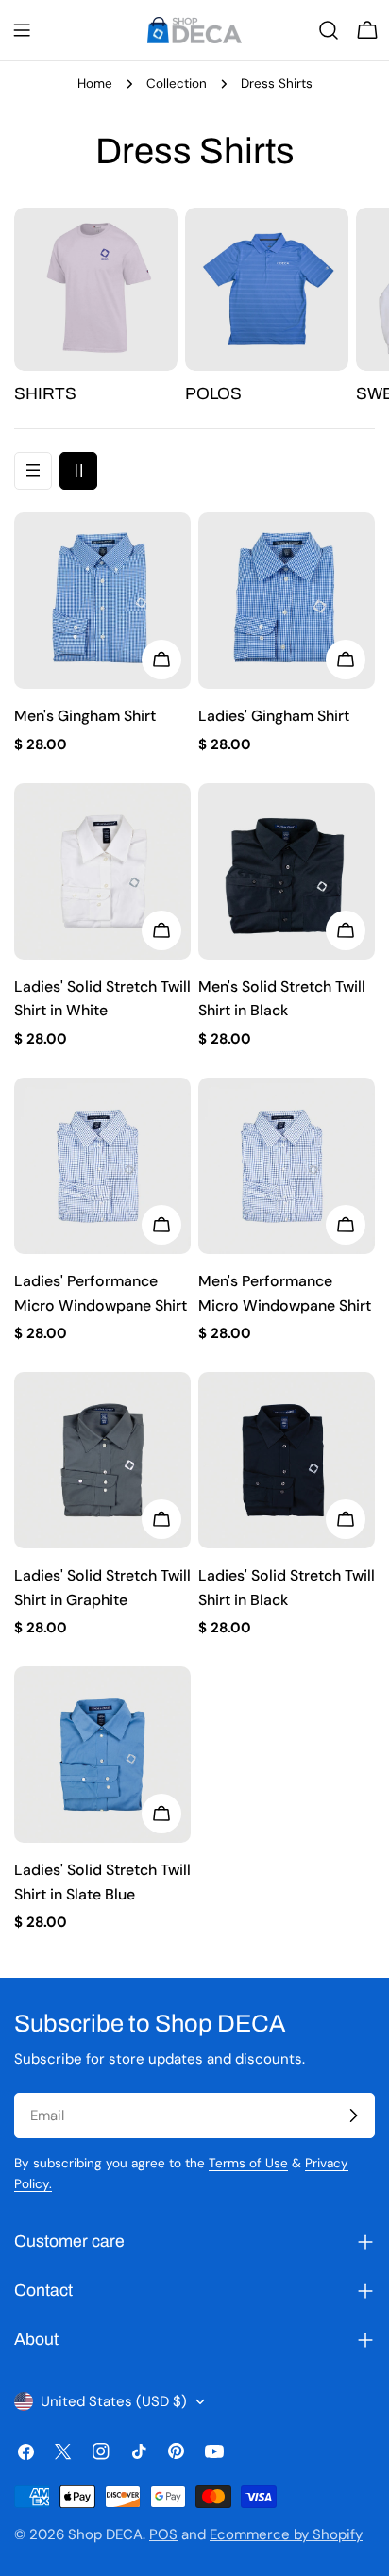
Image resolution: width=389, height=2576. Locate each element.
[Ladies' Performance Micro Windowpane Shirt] (102, 1166)
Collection (177, 84)
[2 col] (78, 471)
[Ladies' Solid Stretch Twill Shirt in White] (102, 871)
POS (163, 2534)
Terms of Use (248, 2163)
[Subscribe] (353, 2116)
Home (95, 84)
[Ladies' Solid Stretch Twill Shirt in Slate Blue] (102, 1755)
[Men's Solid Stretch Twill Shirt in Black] (287, 871)
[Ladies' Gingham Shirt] (287, 601)
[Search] (329, 30)
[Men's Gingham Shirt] (102, 601)
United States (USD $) (114, 2401)
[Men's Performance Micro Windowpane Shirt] (287, 1166)
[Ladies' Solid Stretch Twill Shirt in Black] (287, 1460)
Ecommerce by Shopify (286, 2534)
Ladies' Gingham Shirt (274, 716)
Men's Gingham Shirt (85, 716)
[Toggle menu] (22, 30)
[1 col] (33, 471)
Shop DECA (105, 2534)
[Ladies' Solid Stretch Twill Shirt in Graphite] (102, 1460)
